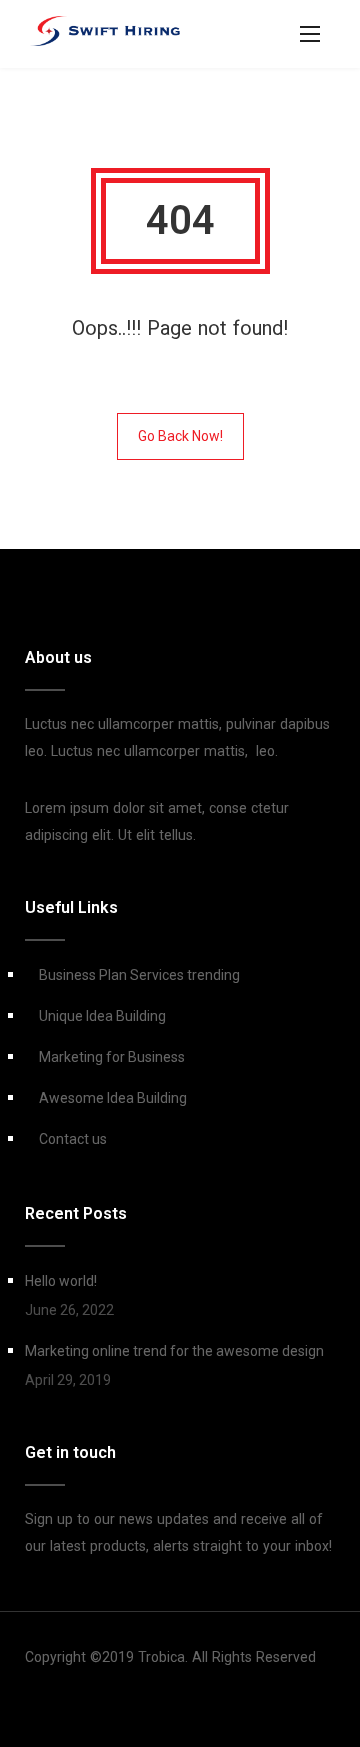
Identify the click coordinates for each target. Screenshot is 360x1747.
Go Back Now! (180, 436)
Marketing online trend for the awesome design (174, 1351)
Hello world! (61, 1281)
